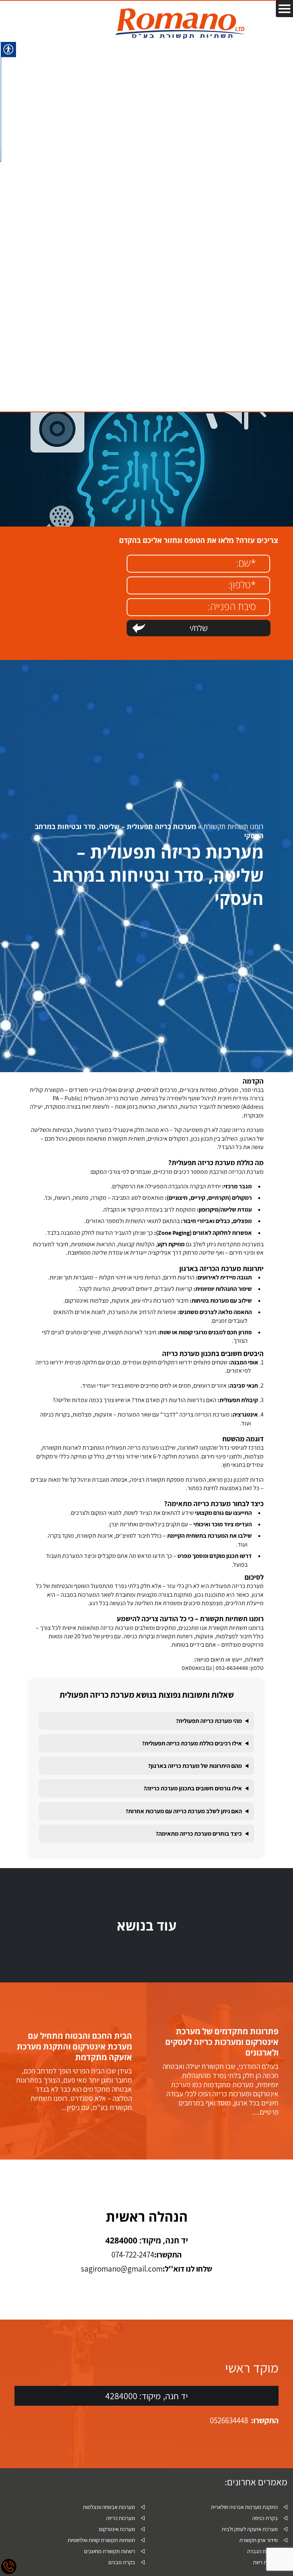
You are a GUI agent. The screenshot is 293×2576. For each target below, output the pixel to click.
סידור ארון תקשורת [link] (258, 2540)
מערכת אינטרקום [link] (117, 2529)
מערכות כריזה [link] (121, 2518)
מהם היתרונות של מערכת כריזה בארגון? (195, 1766)
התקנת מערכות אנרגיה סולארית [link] (244, 2507)
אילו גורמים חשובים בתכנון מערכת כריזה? (193, 1788)
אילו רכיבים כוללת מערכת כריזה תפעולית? (192, 1743)
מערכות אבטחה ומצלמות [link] (109, 2507)
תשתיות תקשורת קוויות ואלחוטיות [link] (101, 2540)
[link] (180, 24)
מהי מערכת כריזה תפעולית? (209, 1721)
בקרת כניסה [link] (265, 2518)
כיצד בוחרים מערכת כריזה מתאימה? (199, 1834)
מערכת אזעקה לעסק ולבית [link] (250, 2529)
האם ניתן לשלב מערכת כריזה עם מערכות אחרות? (184, 1811)
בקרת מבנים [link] (122, 2562)
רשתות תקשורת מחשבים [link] (109, 2551)
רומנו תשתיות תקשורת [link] (233, 826)
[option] (220, 2071)
